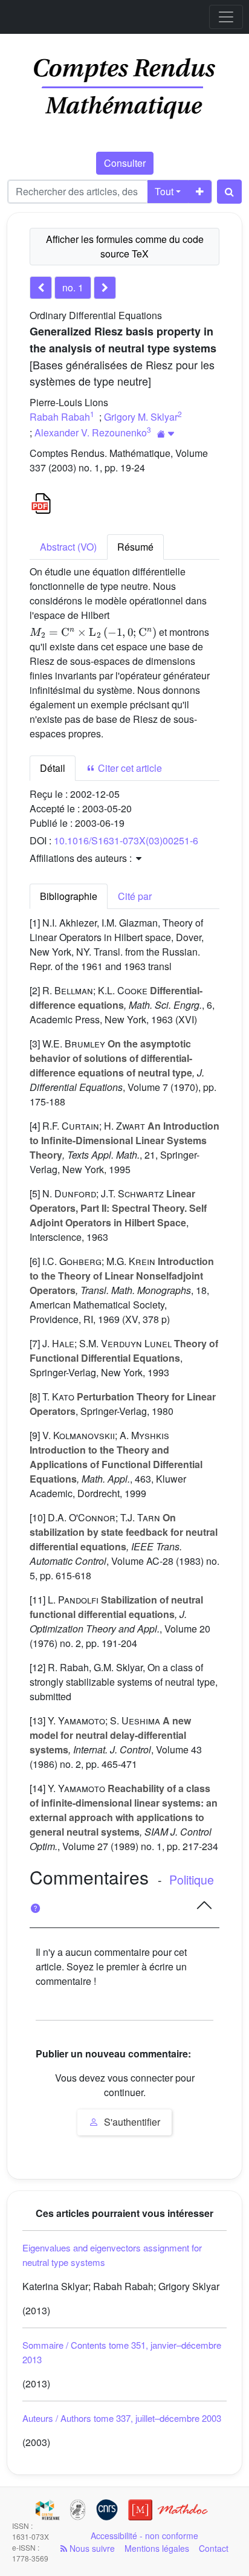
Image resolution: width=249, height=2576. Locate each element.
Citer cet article (129, 768)
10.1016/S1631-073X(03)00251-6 (126, 840)
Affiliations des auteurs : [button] (82, 858)
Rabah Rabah (60, 417)
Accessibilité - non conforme (144, 2536)
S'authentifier (131, 2122)
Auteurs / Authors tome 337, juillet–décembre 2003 (122, 2418)
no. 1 (73, 287)
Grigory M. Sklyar (141, 417)
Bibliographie (69, 896)
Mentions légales (157, 2548)
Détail (53, 768)
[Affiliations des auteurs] (166, 434)
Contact (214, 2548)
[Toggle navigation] (226, 17)
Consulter (125, 163)
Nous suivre (91, 2548)
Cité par (135, 896)
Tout (164, 191)
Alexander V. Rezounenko (91, 432)
